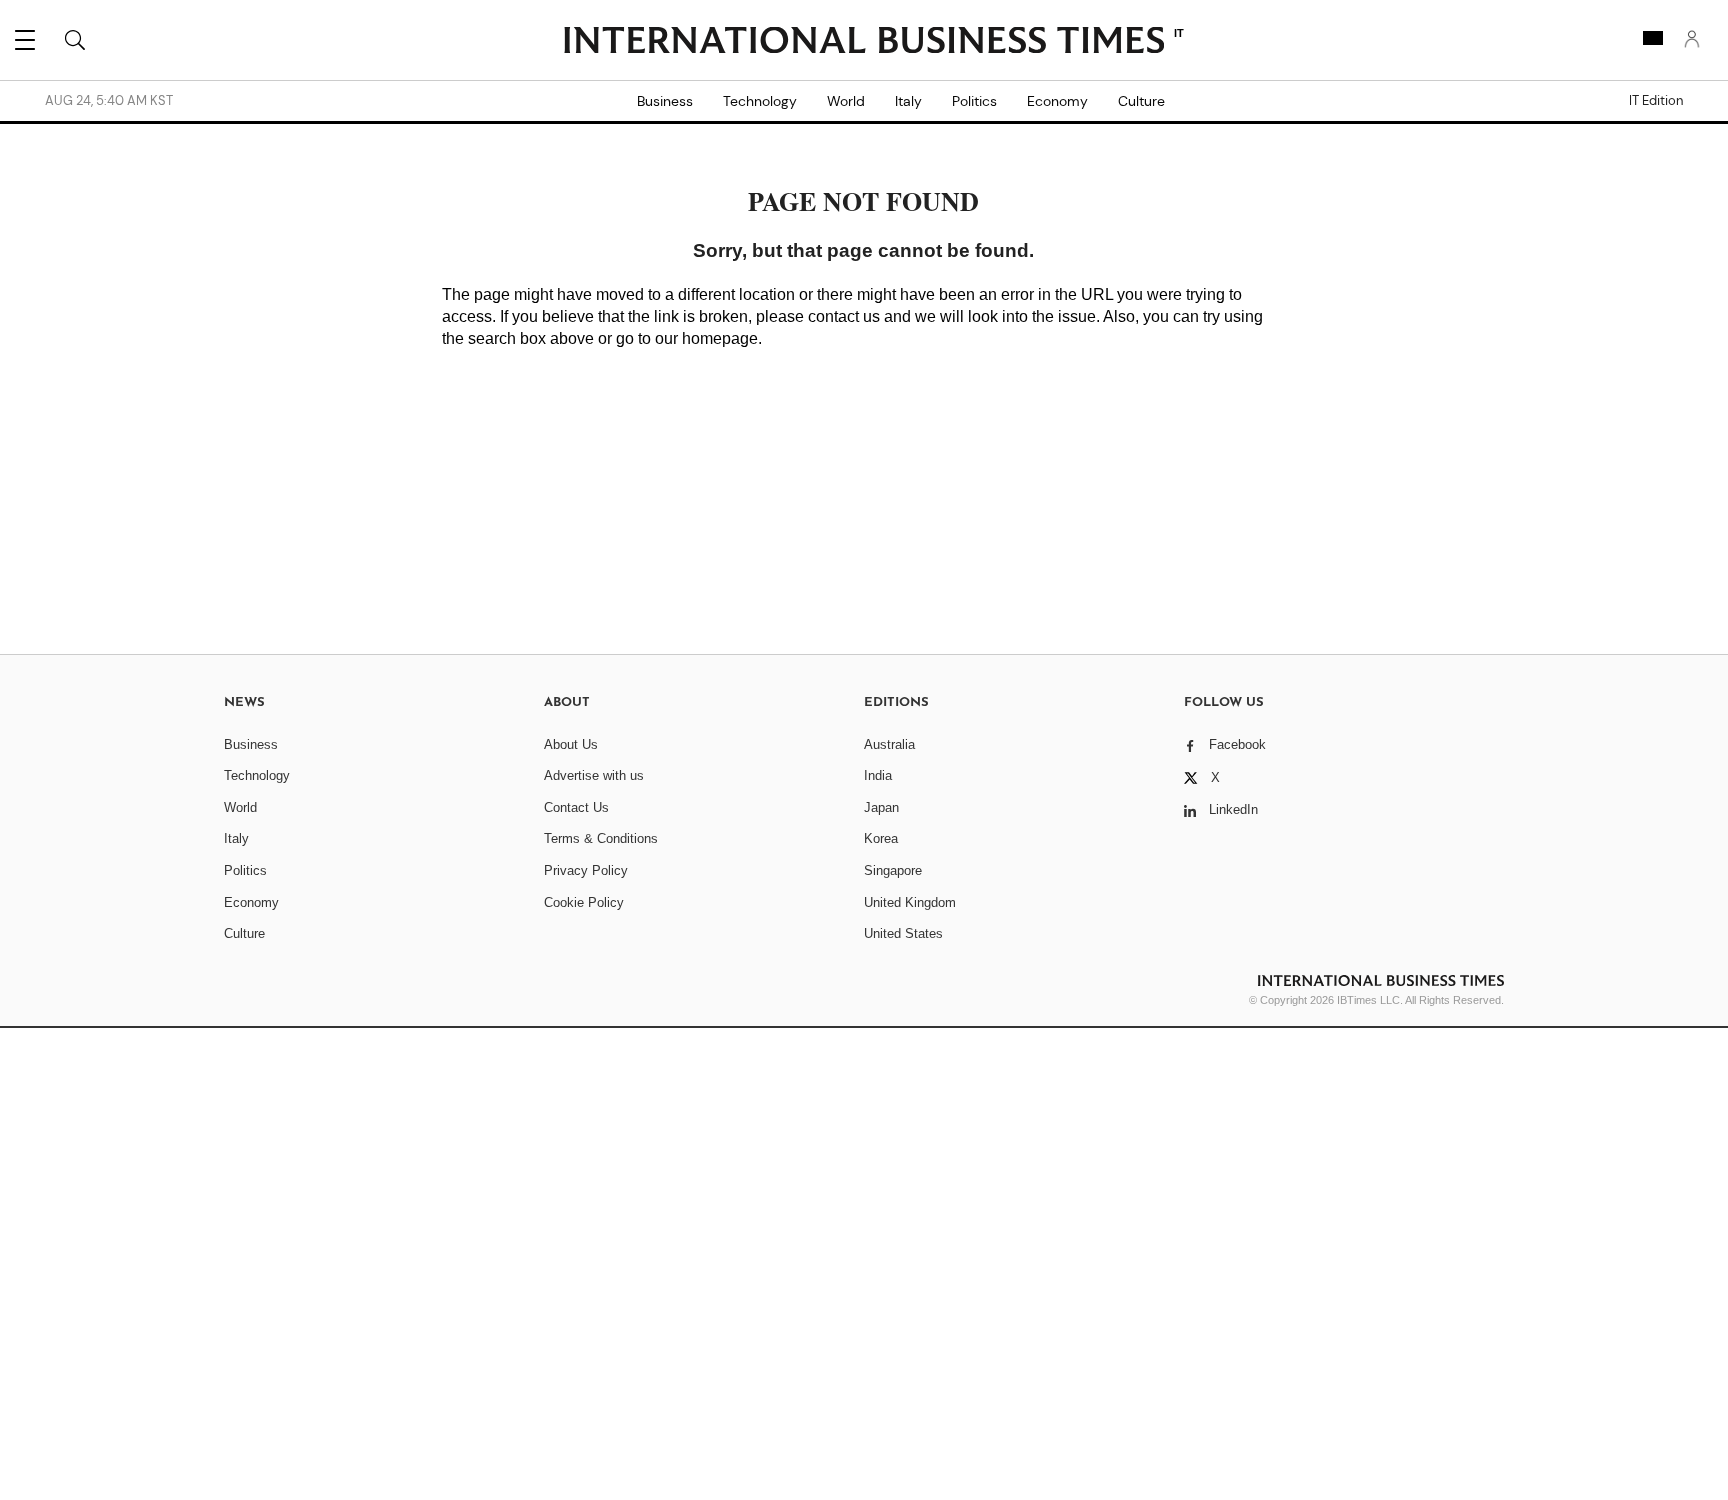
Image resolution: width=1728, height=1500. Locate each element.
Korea (881, 838)
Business (665, 101)
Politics (974, 101)
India (878, 775)
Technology (760, 101)
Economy (1057, 101)
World (846, 101)
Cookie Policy (584, 902)
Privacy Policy (586, 870)
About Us (571, 744)
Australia (889, 744)
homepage (720, 338)
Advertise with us (594, 775)
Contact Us (576, 807)
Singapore (893, 870)
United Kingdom (910, 902)
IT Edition (1656, 101)
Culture (1141, 101)
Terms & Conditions (601, 838)
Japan (881, 807)
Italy (908, 101)
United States (903, 933)
